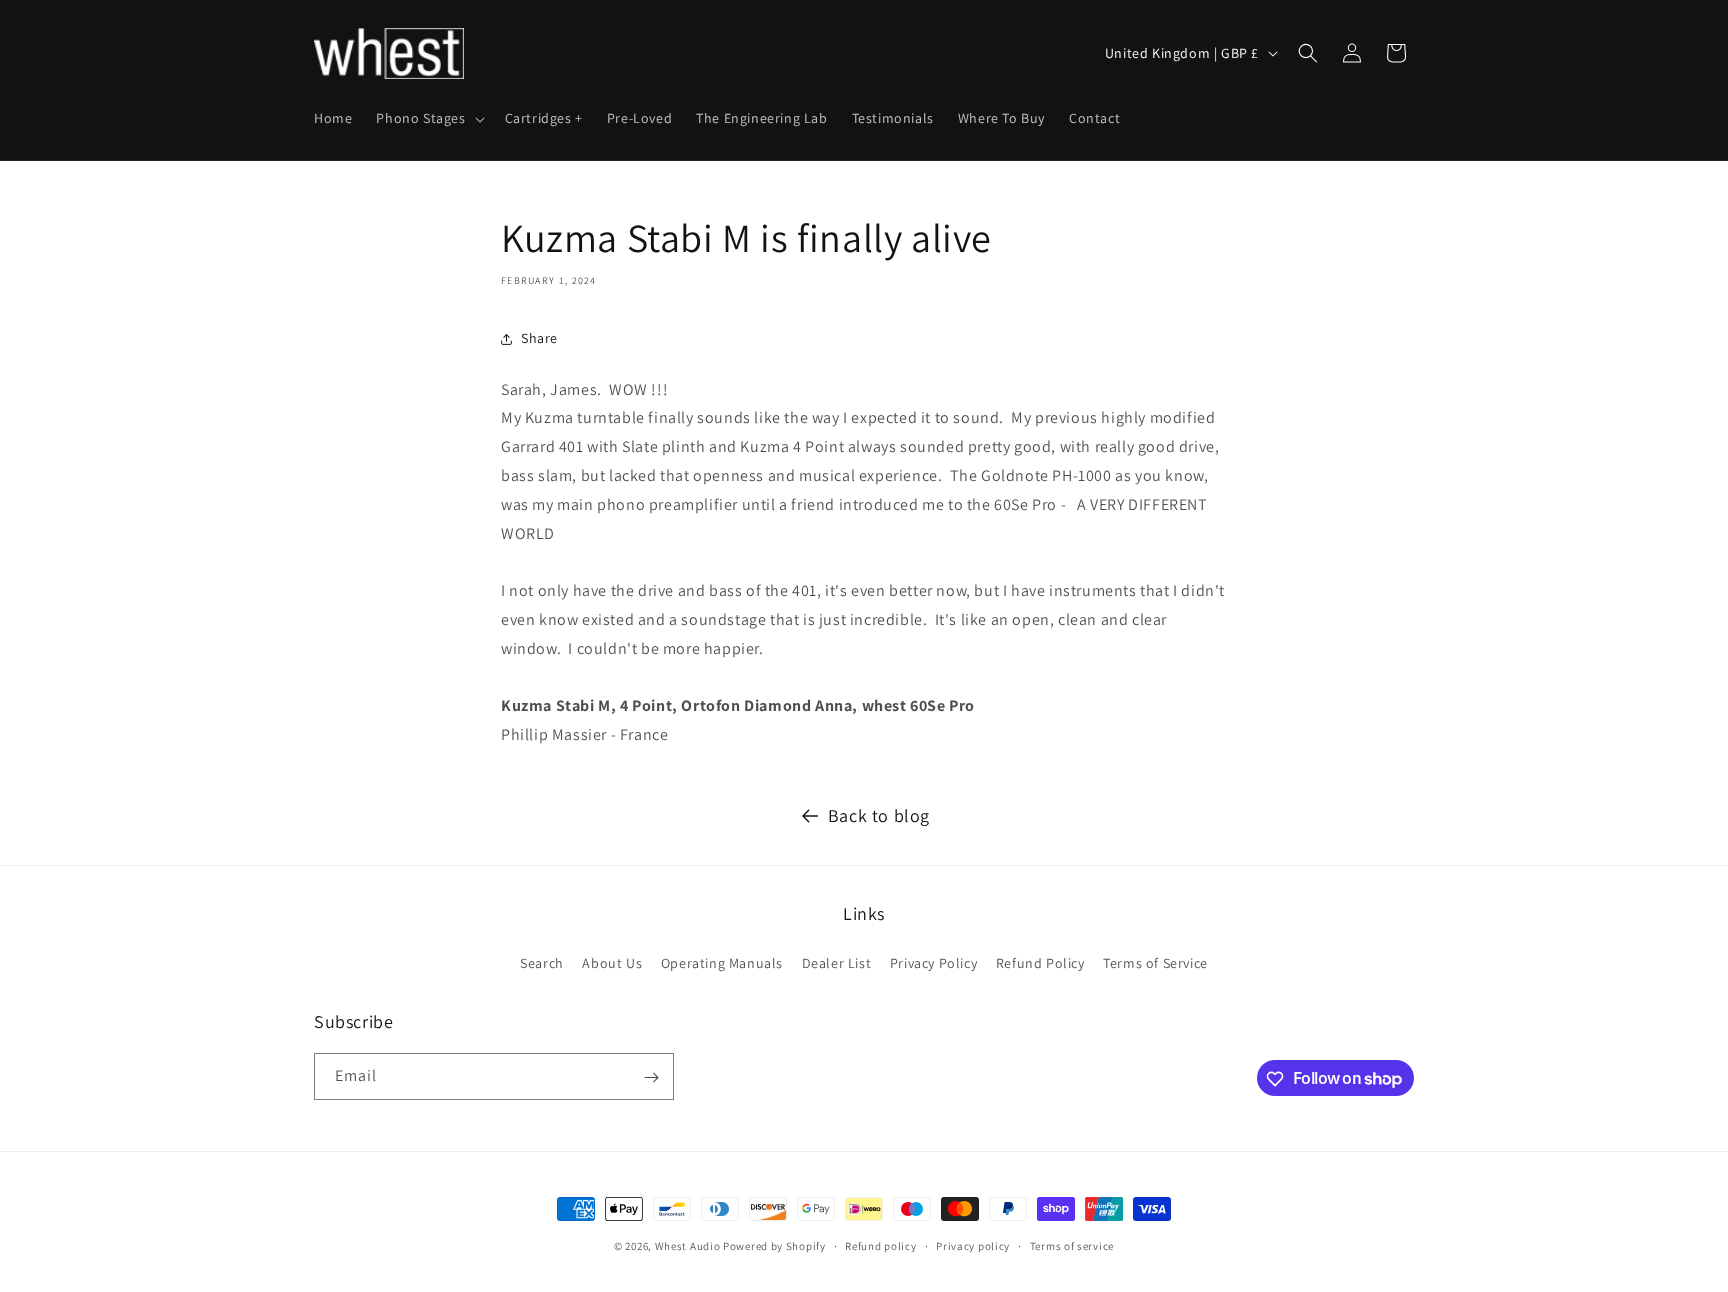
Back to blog (879, 815)
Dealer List (837, 962)
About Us (612, 962)
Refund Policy (1040, 962)
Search (542, 962)
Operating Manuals (722, 962)
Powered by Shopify (774, 1246)
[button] (428, 118)
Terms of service (1072, 1245)
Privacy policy (973, 1245)
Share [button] (539, 338)
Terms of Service (1155, 962)
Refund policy (880, 1245)
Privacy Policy (933, 962)
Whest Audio (688, 1246)
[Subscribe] (651, 1077)
